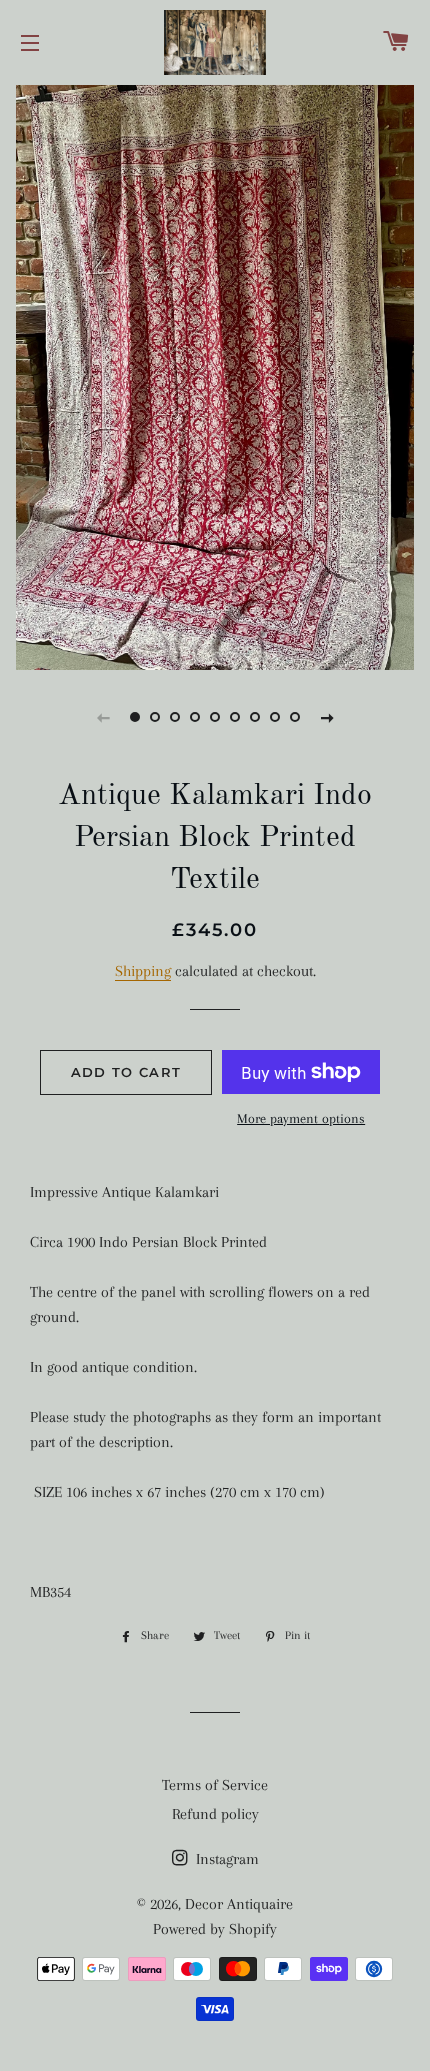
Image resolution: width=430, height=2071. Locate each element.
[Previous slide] (103, 717)
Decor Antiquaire (239, 1904)
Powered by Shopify (215, 1929)
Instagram (225, 1859)
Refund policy (215, 1814)
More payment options (301, 1118)
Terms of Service (215, 1785)
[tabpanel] (215, 375)
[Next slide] (327, 717)
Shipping (143, 971)
